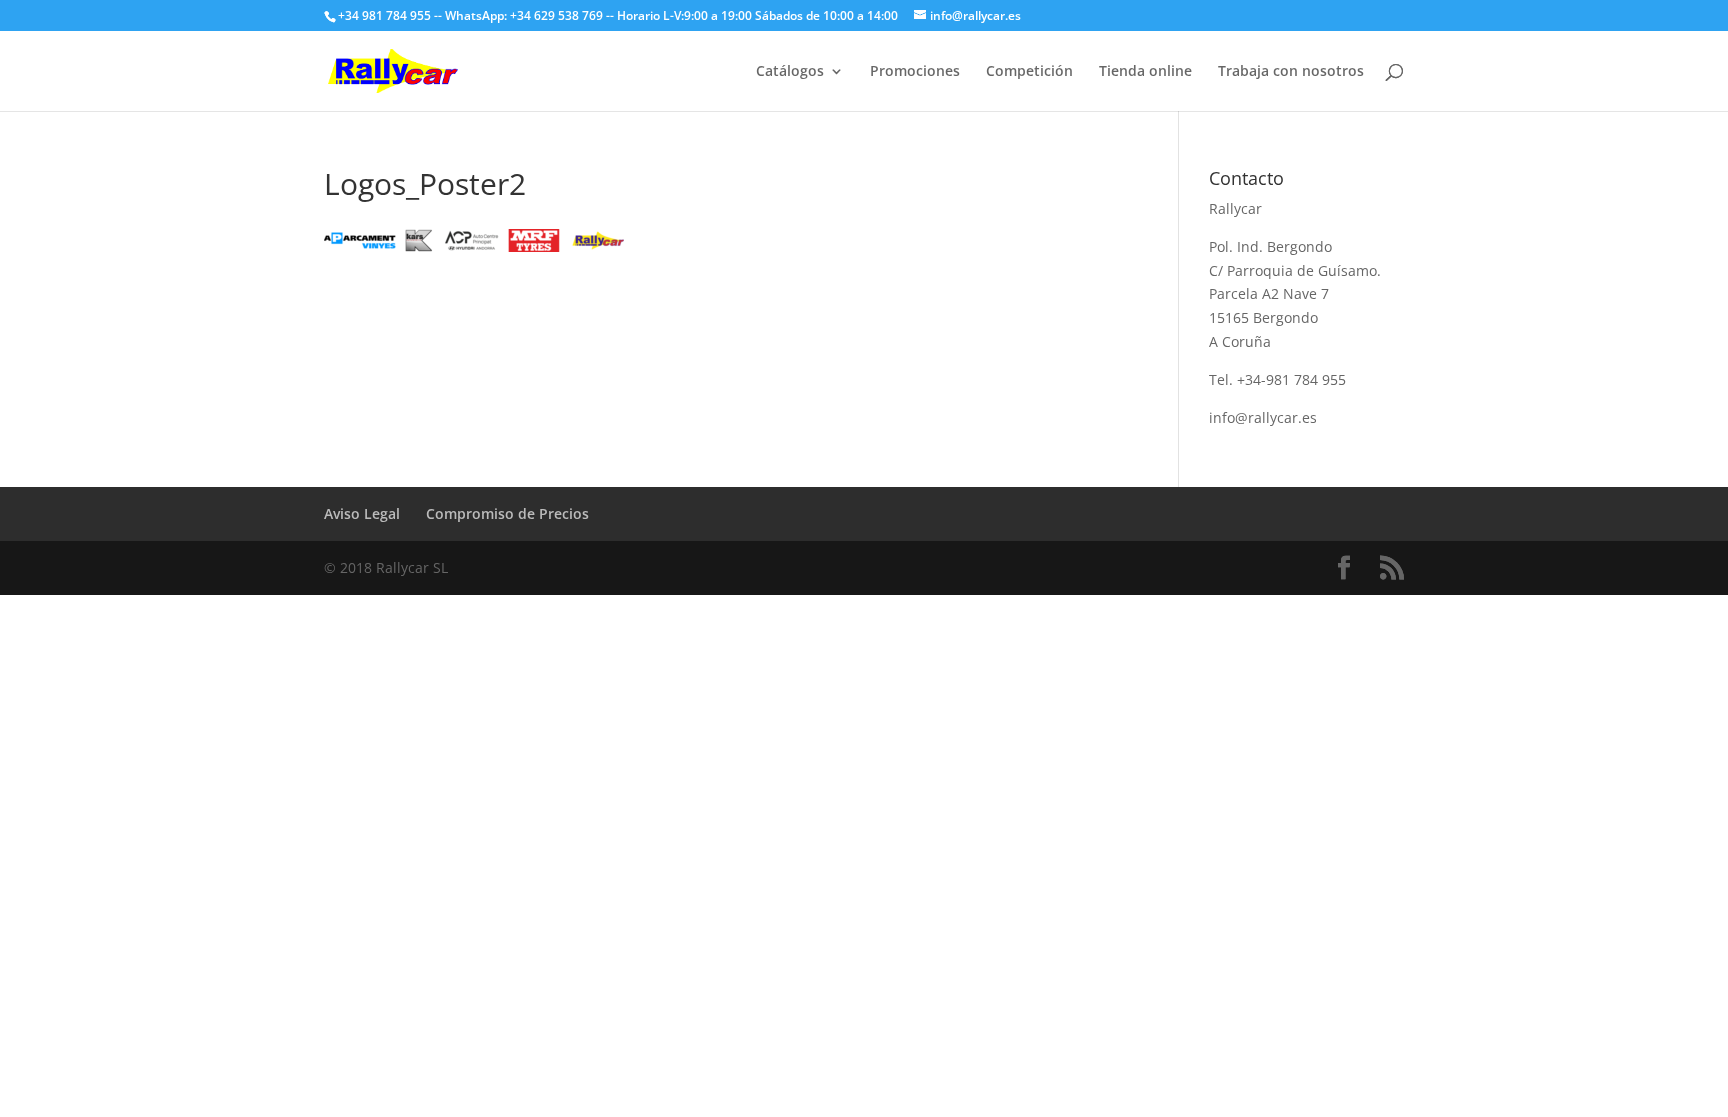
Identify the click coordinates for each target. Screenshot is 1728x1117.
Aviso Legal (362, 513)
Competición (1029, 72)
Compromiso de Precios (507, 513)
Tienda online (1145, 72)
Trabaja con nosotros (1291, 72)
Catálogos (790, 72)
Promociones (915, 72)
